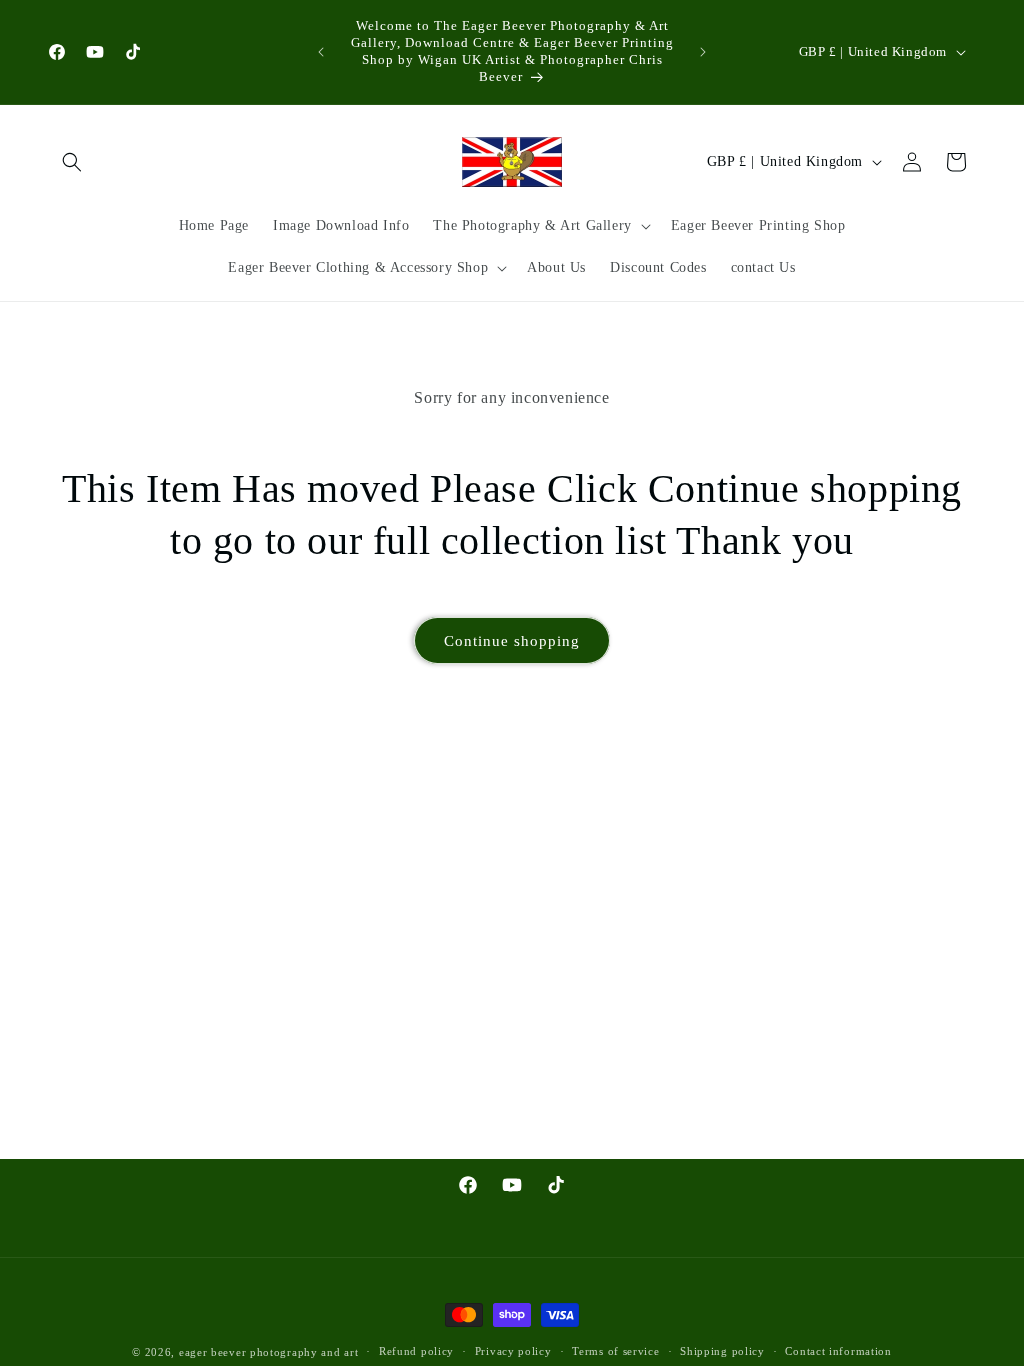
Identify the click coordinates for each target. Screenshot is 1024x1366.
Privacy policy (513, 1351)
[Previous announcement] (321, 52)
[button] (72, 162)
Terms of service (615, 1351)
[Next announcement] (703, 52)
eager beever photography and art (268, 1352)
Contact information (838, 1351)
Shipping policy (722, 1351)
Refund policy (416, 1351)
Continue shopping (512, 641)
